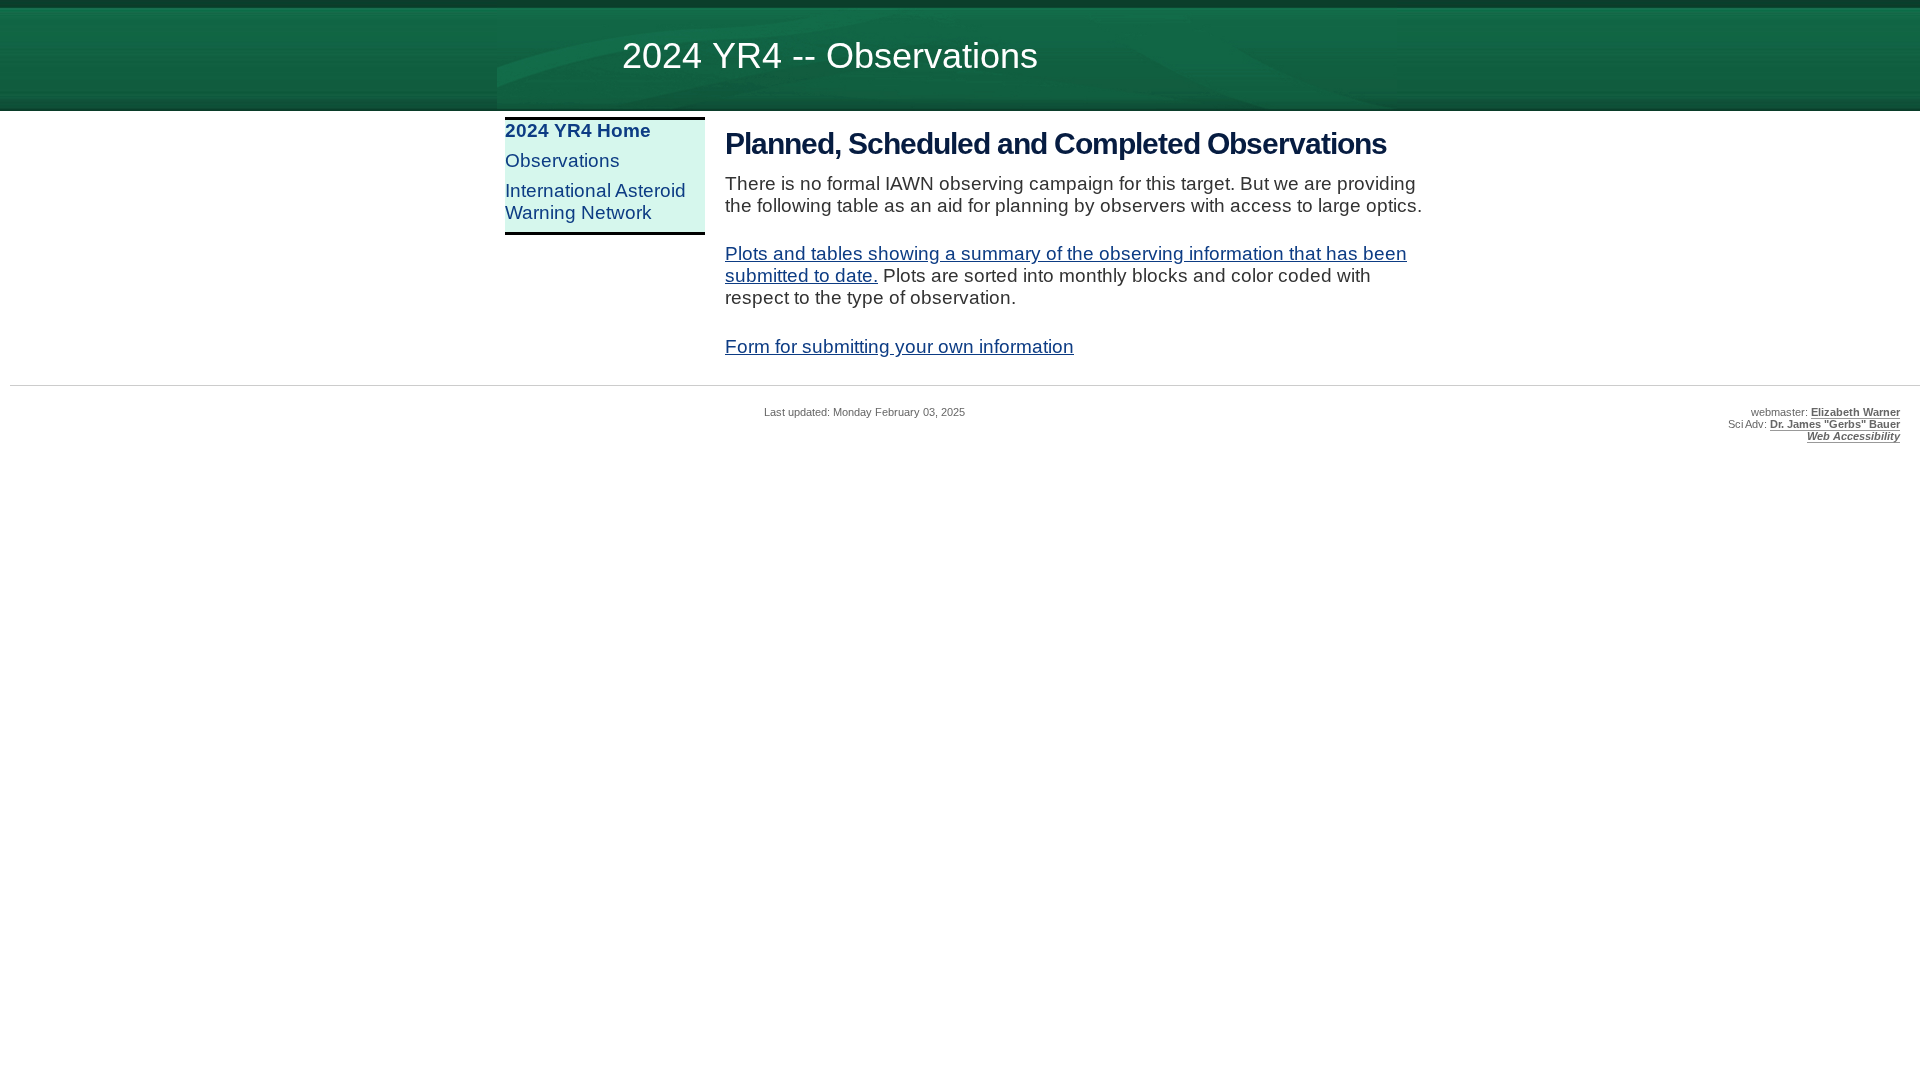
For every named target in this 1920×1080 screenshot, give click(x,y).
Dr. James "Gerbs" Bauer (1835, 424)
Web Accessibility (1853, 436)
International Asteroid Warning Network (595, 201)
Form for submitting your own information (899, 346)
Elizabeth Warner (1855, 412)
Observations (562, 160)
